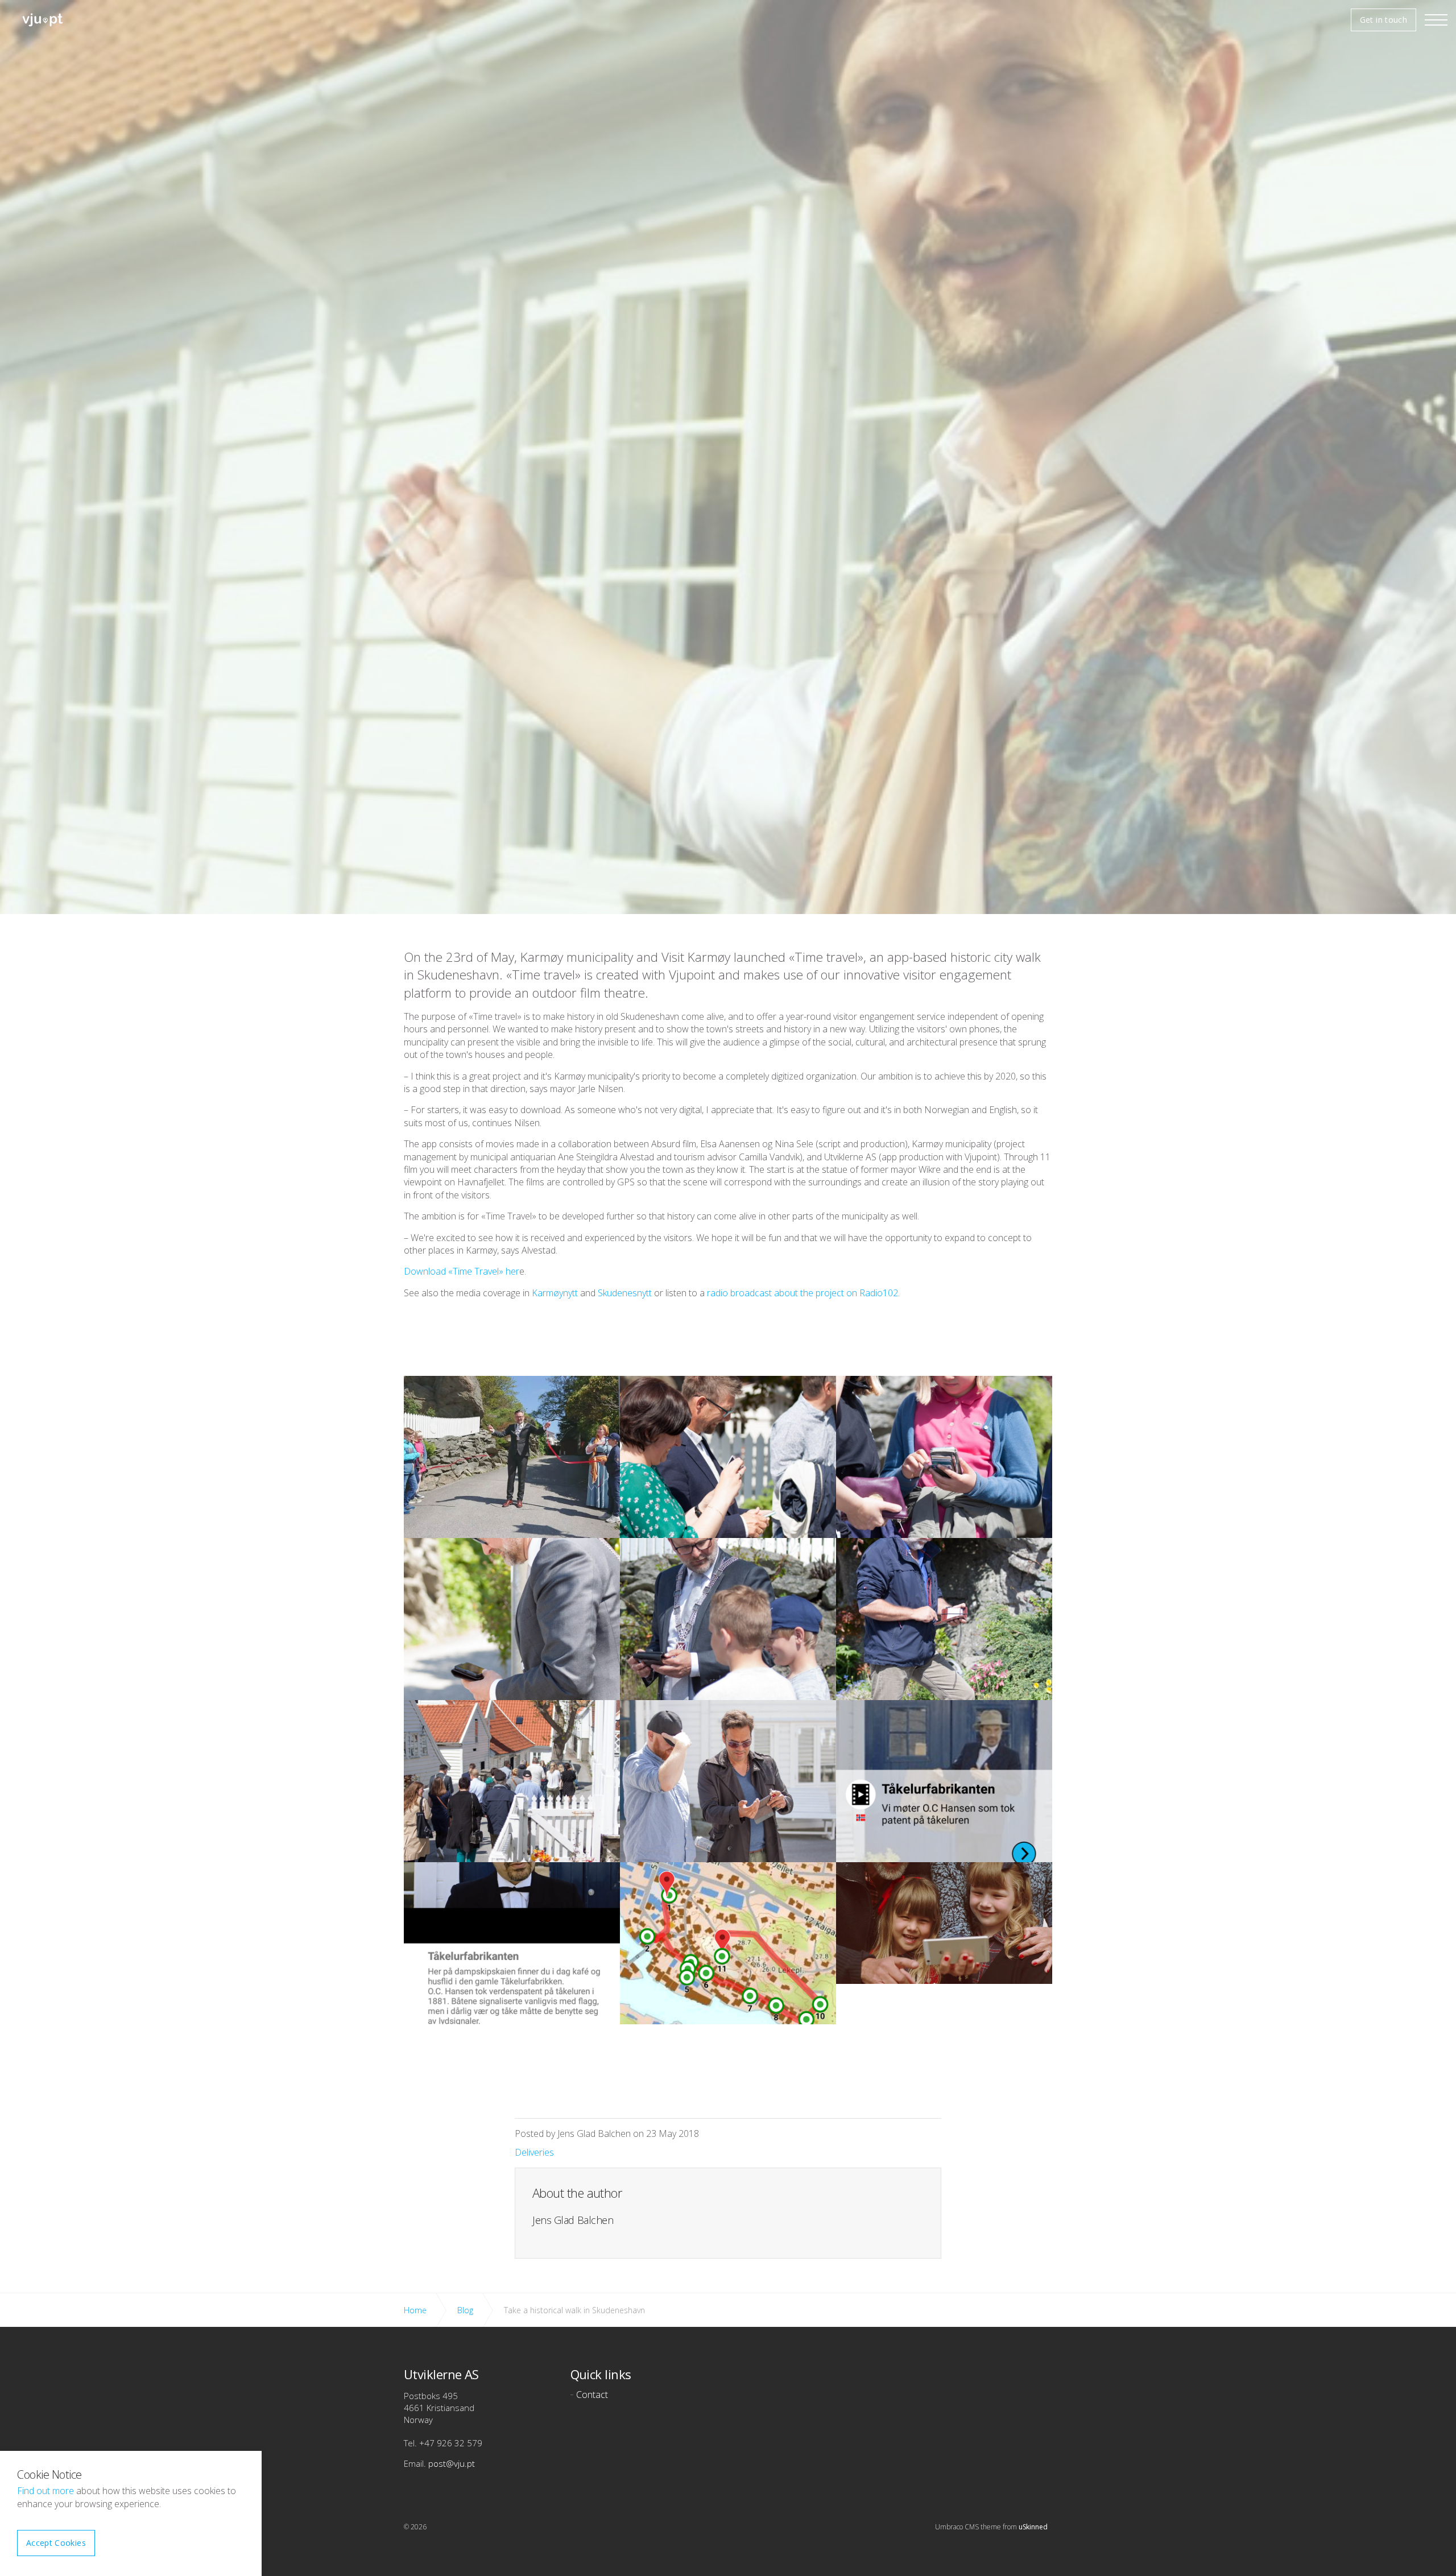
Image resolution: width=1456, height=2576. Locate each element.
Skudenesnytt (625, 1293)
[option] (728, 580)
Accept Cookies (56, 2543)
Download (426, 1271)
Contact (592, 2395)
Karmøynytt (555, 1293)
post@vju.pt (452, 2463)
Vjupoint (43, 20)
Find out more (45, 2491)
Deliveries (534, 2152)
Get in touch (1383, 20)
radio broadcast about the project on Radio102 (803, 1293)
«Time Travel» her (484, 1271)
